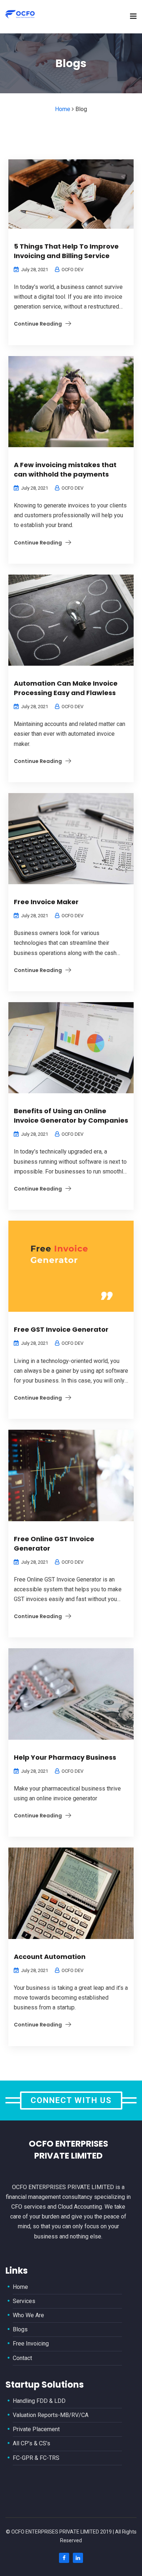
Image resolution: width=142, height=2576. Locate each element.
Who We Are (28, 2315)
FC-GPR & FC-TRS (36, 2458)
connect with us (71, 2100)
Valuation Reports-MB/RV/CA (51, 2415)
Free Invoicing (31, 2344)
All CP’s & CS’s (31, 2443)
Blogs (20, 2329)
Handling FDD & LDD (39, 2401)
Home (20, 2287)
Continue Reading (38, 324)
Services (24, 2301)
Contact (22, 2358)
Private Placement (36, 2429)
